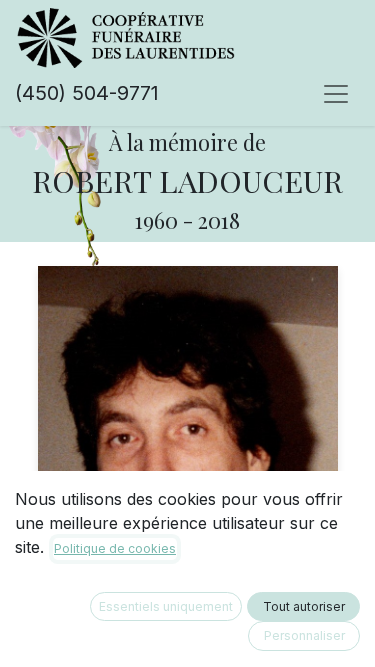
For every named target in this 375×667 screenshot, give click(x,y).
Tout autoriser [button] (304, 606)
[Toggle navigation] (336, 93)
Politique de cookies (115, 548)
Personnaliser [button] (304, 635)
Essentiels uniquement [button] (166, 606)
